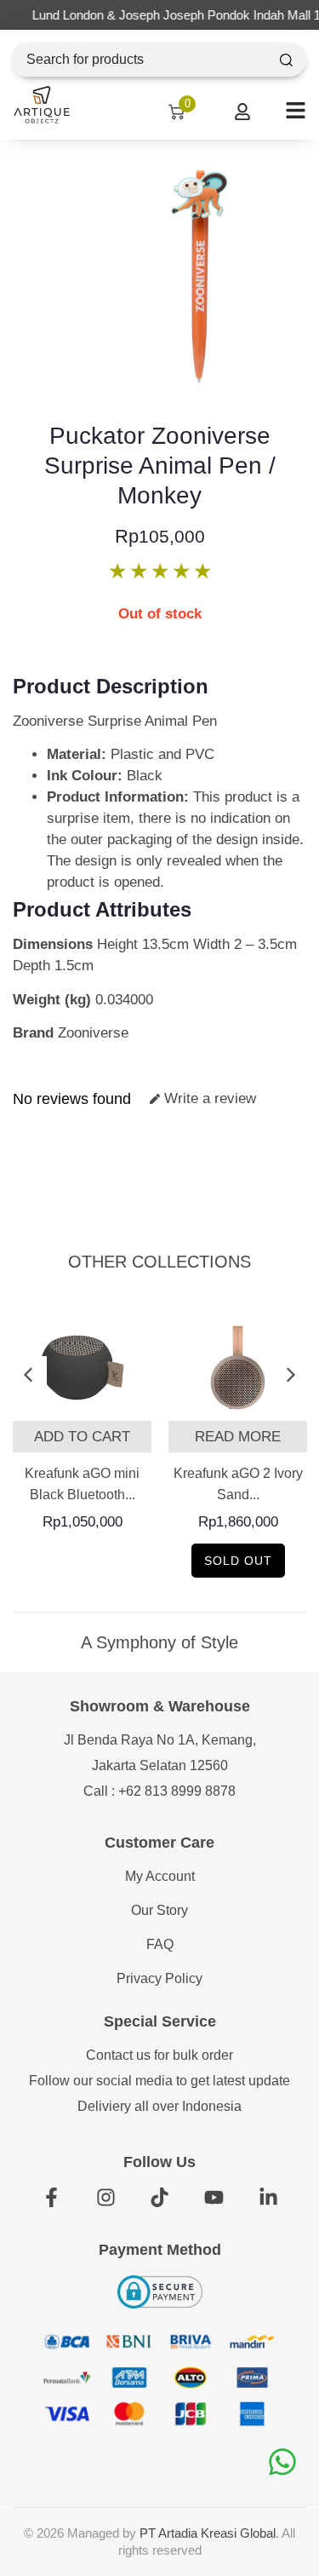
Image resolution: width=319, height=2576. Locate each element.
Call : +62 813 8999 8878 (159, 1791)
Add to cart (82, 1437)
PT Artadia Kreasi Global (208, 2533)
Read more (238, 1437)
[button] (28, 1375)
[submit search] (286, 60)
